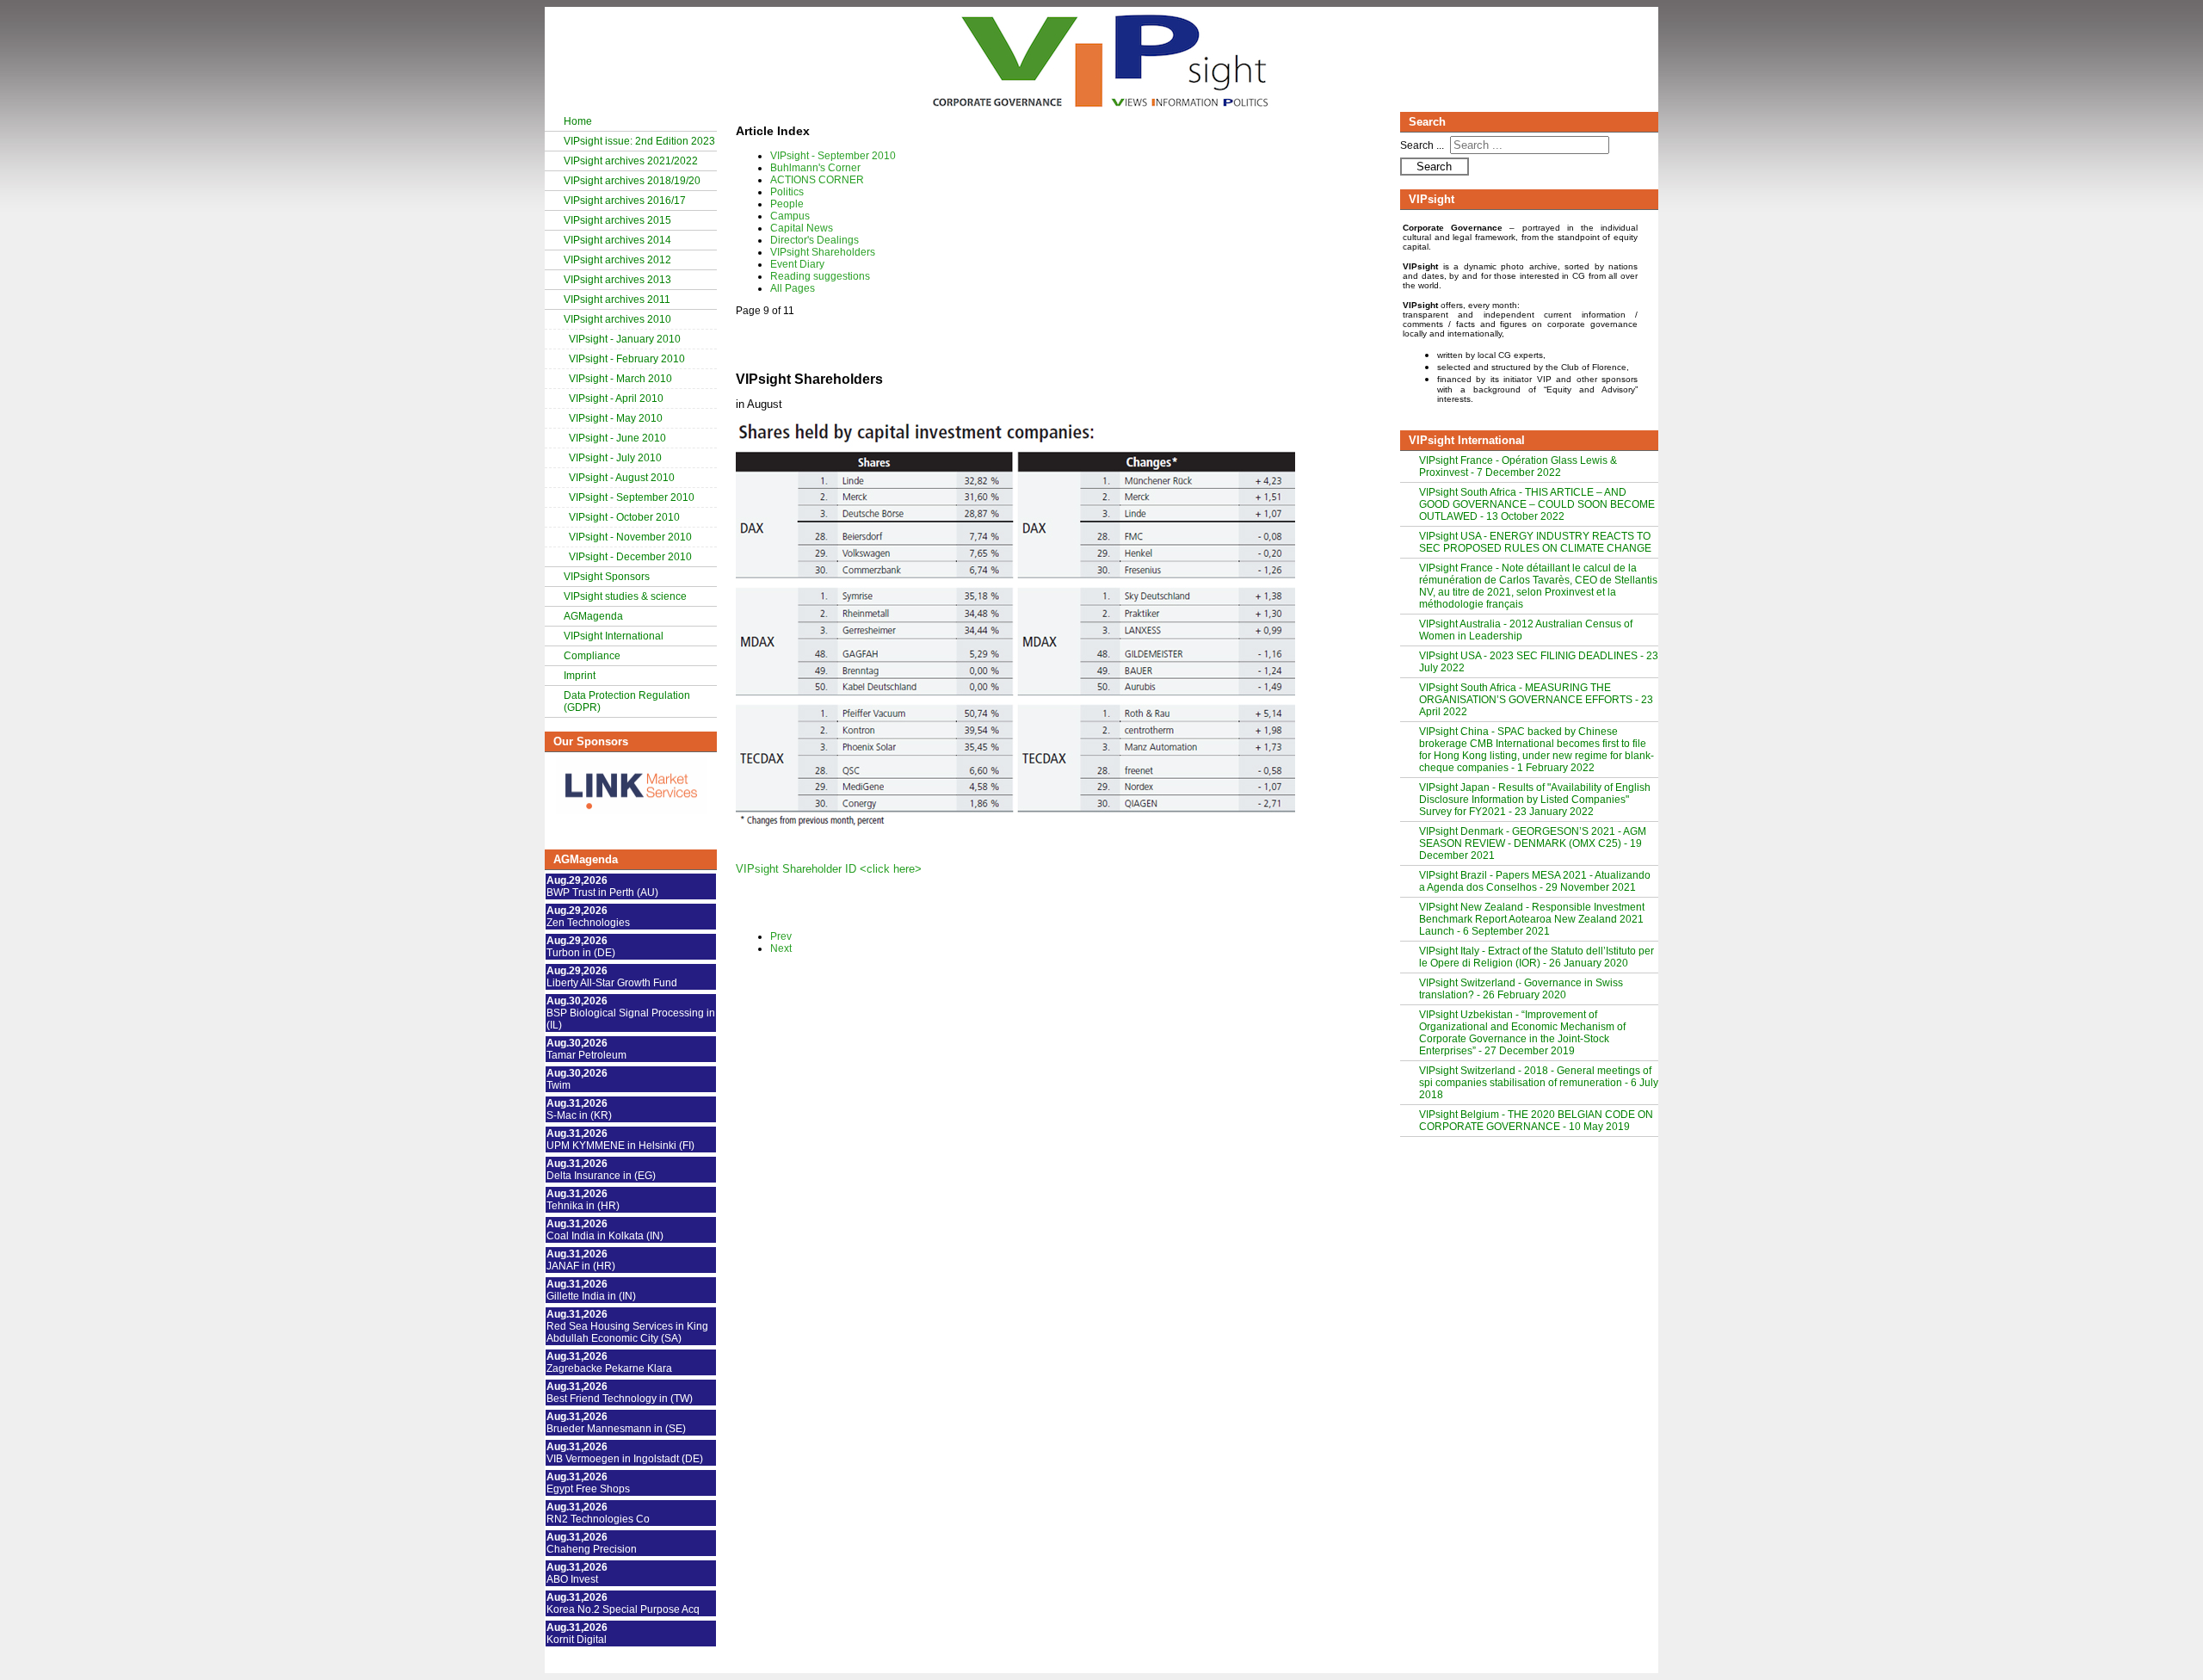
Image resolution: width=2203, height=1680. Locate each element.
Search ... (1422, 145)
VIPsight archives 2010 (617, 319)
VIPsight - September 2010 (632, 497)
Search (1434, 167)
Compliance (592, 656)
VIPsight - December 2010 (630, 557)
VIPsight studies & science (625, 596)
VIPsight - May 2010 (616, 418)
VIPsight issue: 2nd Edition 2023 (639, 141)
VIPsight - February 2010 (627, 359)
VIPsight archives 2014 (617, 240)
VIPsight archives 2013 (617, 280)
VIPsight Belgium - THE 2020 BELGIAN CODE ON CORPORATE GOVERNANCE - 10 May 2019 (1536, 1121)
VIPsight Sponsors (607, 577)
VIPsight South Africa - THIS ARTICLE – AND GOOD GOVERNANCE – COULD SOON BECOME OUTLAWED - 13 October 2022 (1537, 504)
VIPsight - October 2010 (624, 517)
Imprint (580, 676)
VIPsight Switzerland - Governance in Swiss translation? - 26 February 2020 (1521, 989)
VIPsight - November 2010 (630, 537)
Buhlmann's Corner (815, 168)
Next (781, 948)
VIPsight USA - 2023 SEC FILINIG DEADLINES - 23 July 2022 (1539, 662)
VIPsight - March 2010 (620, 379)
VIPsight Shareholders (823, 252)
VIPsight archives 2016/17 (625, 201)
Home (578, 121)
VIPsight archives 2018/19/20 (632, 181)
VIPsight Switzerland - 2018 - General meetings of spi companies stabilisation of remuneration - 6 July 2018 (1539, 1083)
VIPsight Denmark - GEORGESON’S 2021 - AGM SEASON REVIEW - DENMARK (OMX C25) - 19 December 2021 (1533, 843)
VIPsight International (614, 636)
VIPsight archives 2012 (617, 260)
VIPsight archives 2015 (617, 220)
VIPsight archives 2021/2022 (631, 161)
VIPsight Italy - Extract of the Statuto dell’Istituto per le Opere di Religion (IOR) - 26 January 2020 (1537, 957)
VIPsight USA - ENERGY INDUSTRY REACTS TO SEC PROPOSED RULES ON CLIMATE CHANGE (1535, 542)
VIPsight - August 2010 (622, 478)
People (787, 204)
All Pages (793, 288)
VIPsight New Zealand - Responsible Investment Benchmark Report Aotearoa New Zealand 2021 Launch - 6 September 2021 (1532, 919)
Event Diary (797, 264)
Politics (787, 192)
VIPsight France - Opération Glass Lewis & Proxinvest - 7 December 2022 (1518, 466)
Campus (790, 216)
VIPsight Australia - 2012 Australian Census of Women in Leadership (1526, 630)
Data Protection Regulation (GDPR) (627, 701)
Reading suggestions (820, 276)
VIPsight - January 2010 (625, 339)
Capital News (802, 228)
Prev (781, 936)
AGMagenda (593, 616)
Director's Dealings (815, 240)
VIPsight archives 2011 (617, 300)
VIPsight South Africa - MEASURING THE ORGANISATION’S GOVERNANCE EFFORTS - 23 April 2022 (1536, 700)
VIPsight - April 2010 (616, 398)
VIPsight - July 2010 (615, 458)
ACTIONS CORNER (817, 180)
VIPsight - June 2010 (617, 438)
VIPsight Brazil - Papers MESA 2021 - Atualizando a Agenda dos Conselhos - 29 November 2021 (1535, 881)
